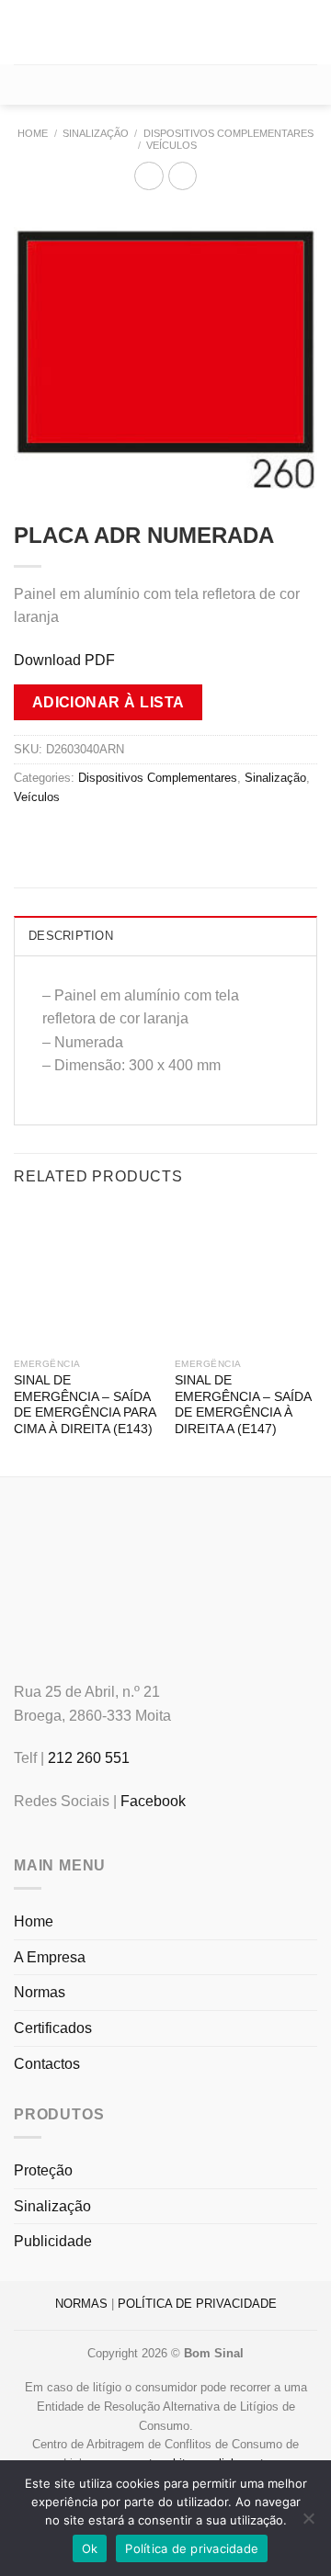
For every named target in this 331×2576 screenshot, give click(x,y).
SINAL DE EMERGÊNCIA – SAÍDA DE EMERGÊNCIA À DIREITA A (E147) (243, 1405)
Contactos (47, 2064)
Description (71, 936)
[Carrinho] (165, 85)
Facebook (153, 1801)
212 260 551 (89, 1758)
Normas (40, 1992)
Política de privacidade (192, 2548)
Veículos (171, 145)
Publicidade (53, 2241)
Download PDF (64, 660)
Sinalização (96, 133)
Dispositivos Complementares (228, 133)
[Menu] (25, 32)
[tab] (165, 935)
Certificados (53, 2028)
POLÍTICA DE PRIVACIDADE (197, 2304)
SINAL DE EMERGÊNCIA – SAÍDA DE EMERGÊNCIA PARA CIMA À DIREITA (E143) (85, 1405)
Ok (90, 2548)
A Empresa (50, 1957)
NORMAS (81, 2304)
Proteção (43, 2170)
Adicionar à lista (108, 702)
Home (33, 133)
